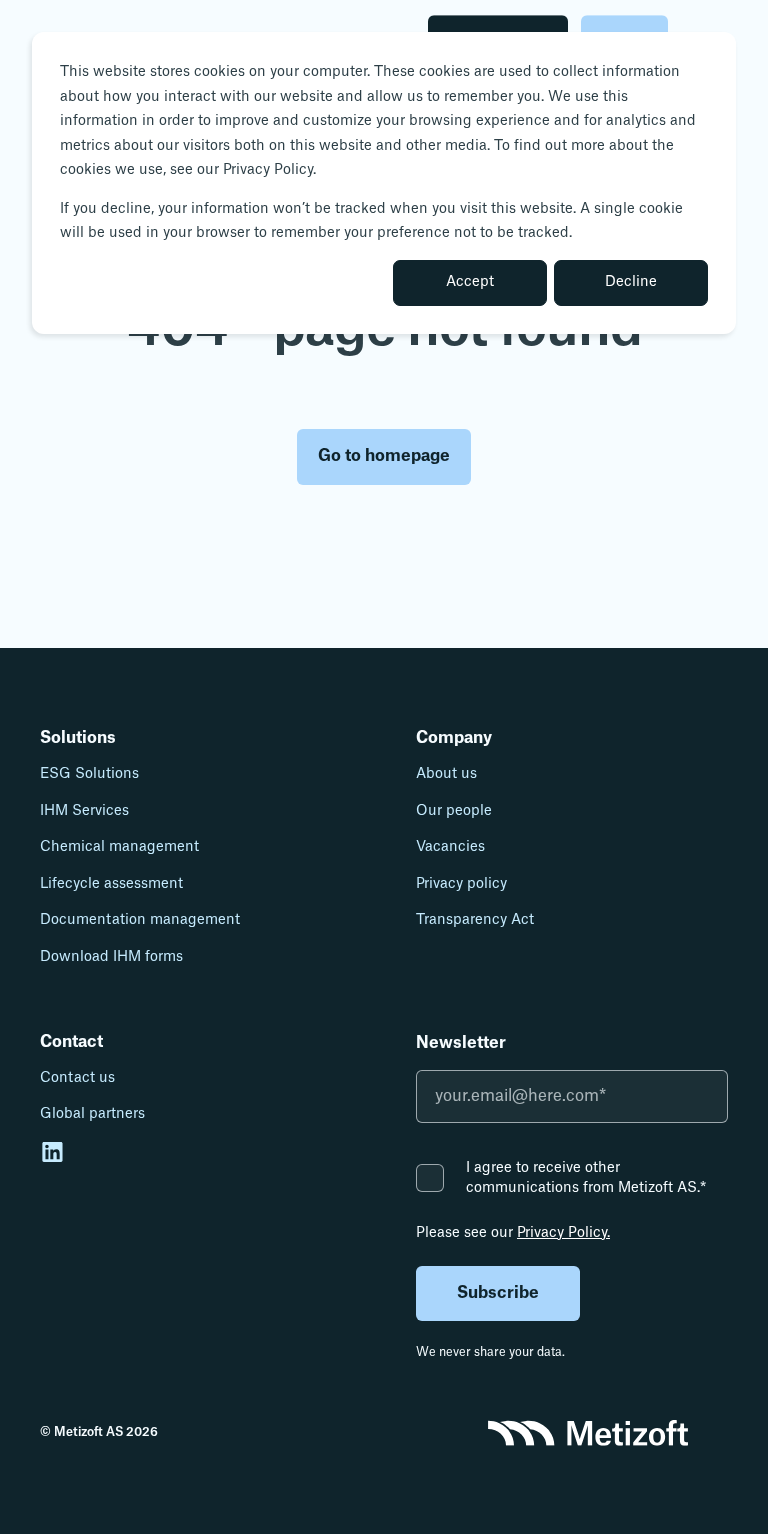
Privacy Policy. (563, 1233)
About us (446, 774)
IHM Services (84, 811)
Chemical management (119, 847)
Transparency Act (475, 920)
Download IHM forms (111, 957)
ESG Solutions (89, 774)
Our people (454, 811)
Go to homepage (384, 456)
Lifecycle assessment (111, 884)
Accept (470, 282)
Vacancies (450, 847)
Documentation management (140, 920)
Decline (631, 282)
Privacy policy (461, 884)
